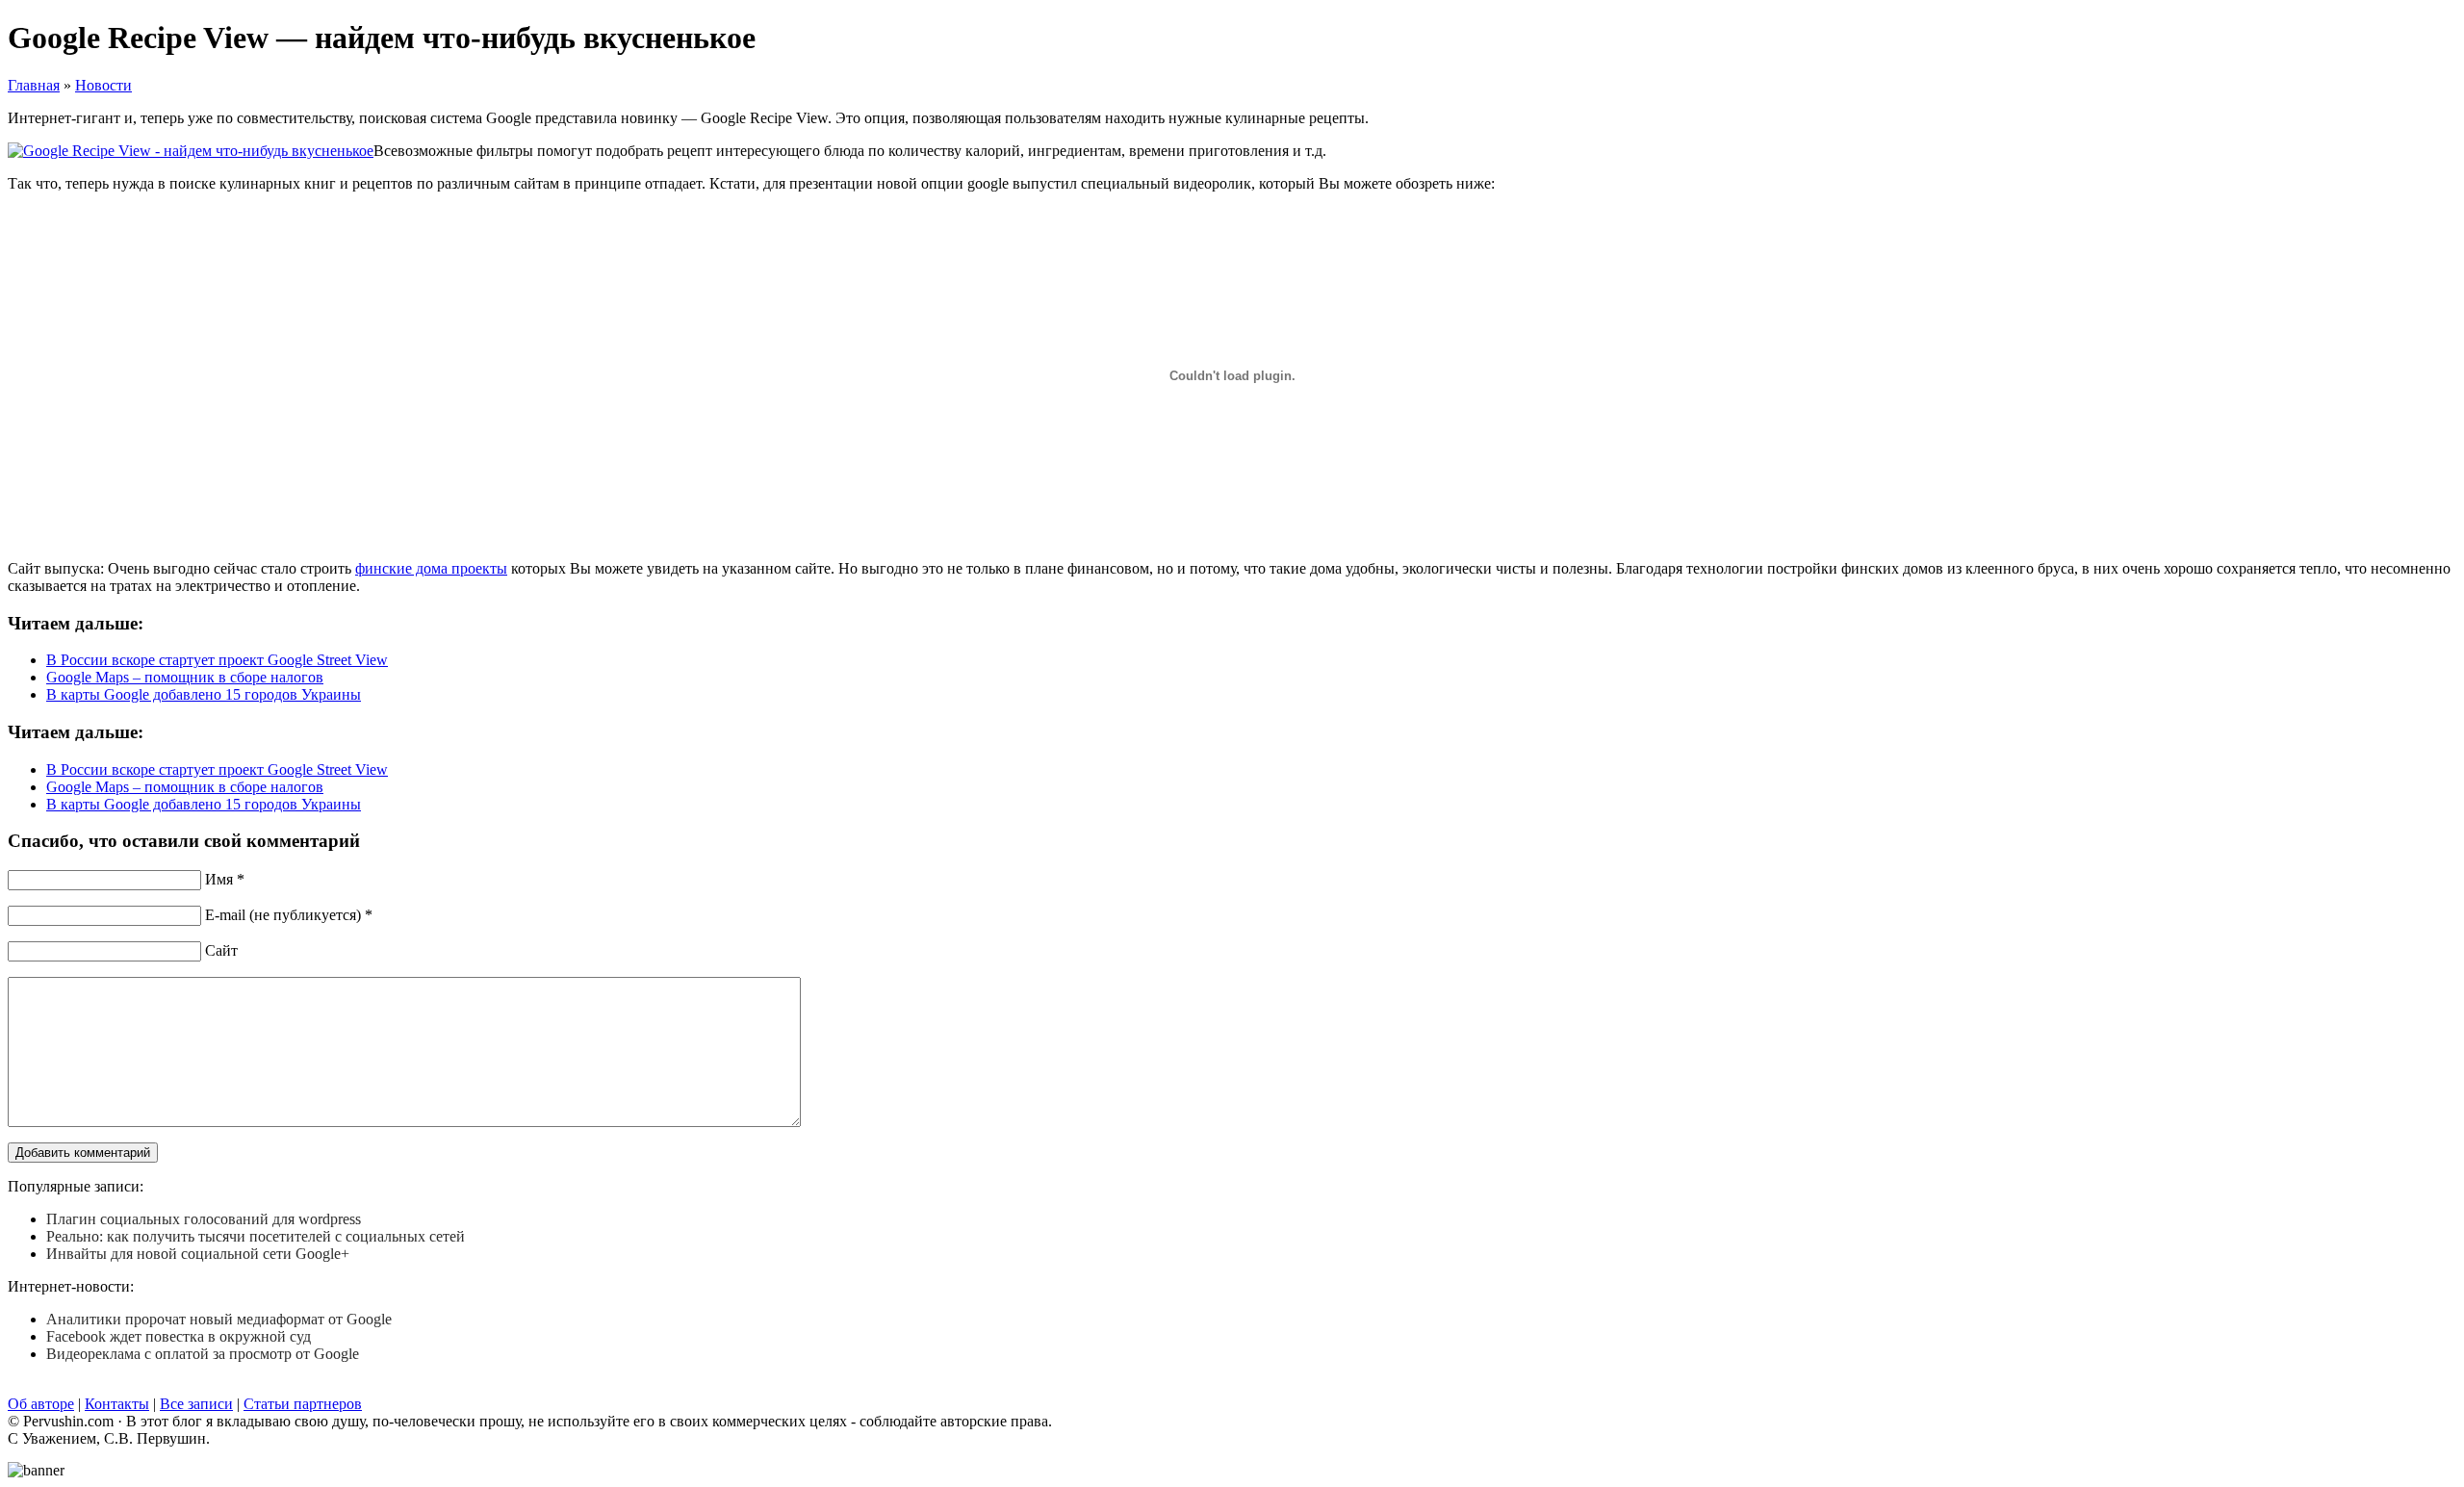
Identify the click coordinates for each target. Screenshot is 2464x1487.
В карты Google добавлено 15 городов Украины (204, 694)
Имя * (225, 879)
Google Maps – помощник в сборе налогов (185, 677)
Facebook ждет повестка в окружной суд (179, 1336)
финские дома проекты (431, 568)
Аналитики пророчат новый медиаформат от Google (219, 1319)
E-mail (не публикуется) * (289, 915)
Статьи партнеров (303, 1404)
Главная (34, 85)
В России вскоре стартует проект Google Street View (217, 660)
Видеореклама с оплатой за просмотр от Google (203, 1354)
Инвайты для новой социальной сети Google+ (198, 1254)
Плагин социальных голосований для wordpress (204, 1219)
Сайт (221, 950)
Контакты (117, 1404)
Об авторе (41, 1404)
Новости (103, 85)
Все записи (196, 1404)
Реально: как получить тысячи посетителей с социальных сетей (256, 1236)
